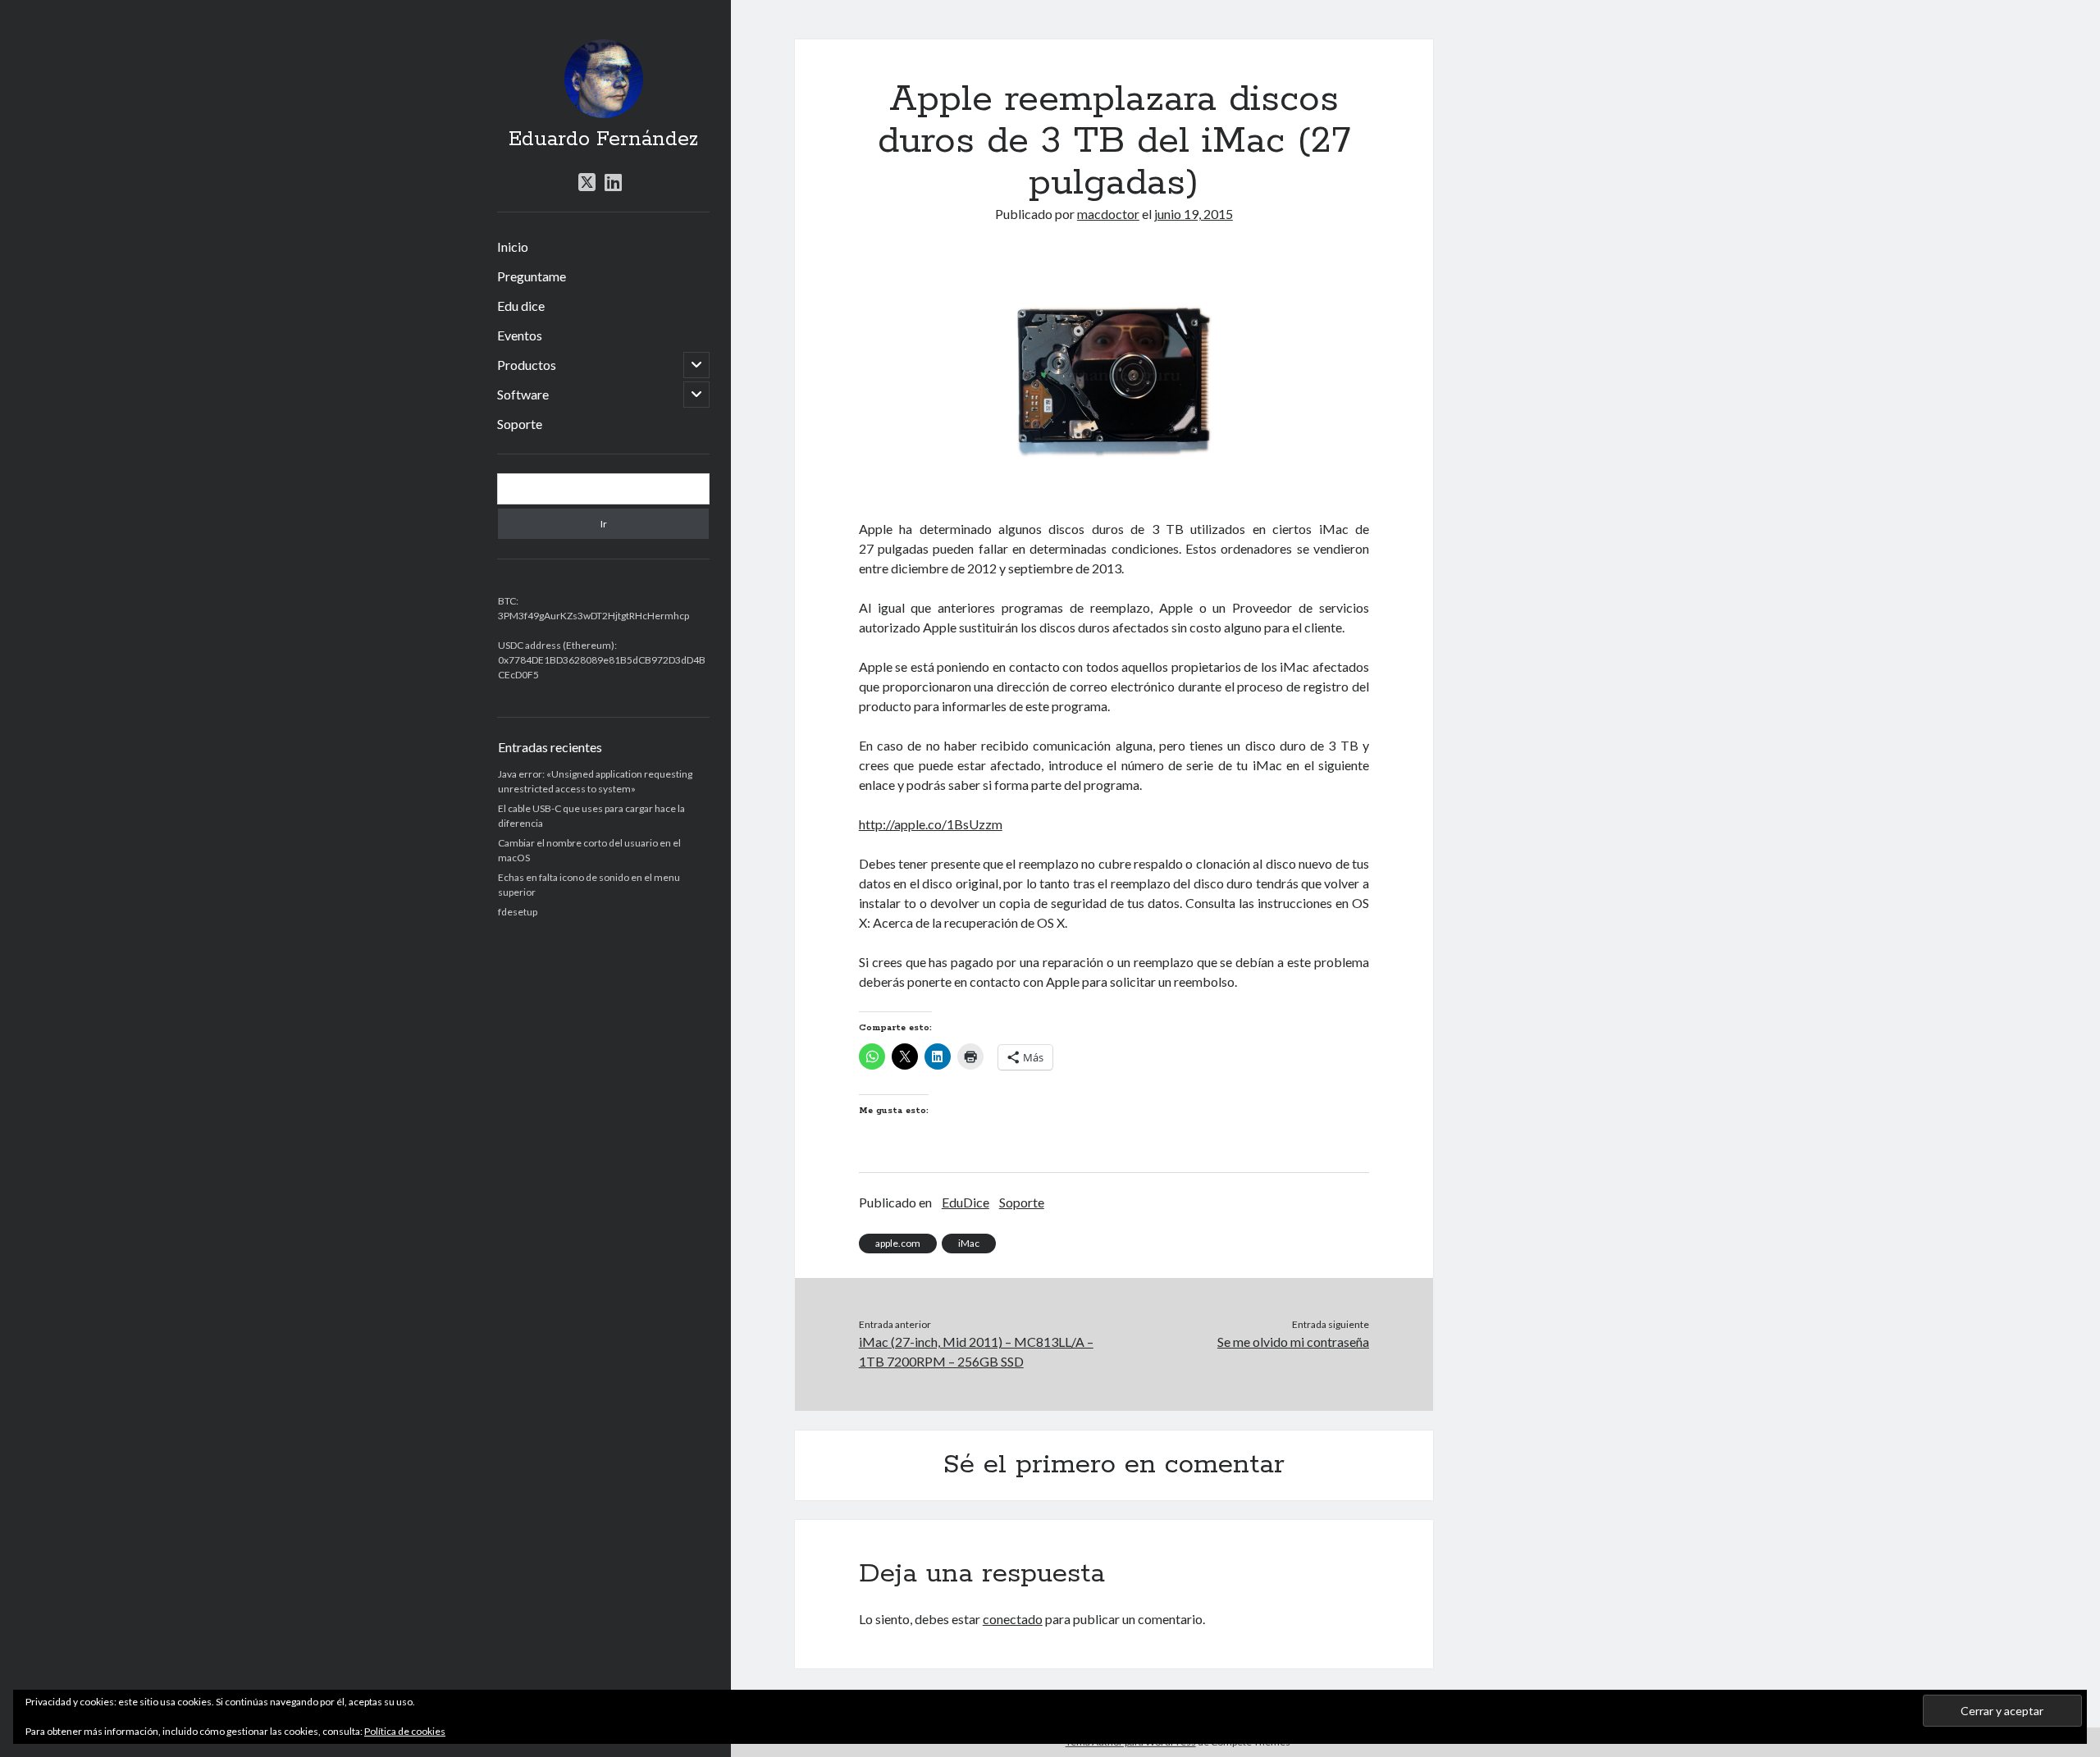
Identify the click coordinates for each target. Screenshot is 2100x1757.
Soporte (520, 424)
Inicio (513, 246)
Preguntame (532, 276)
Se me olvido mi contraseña (1293, 1342)
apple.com (898, 1243)
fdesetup (518, 912)
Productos (527, 365)
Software (523, 394)
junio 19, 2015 (1194, 214)
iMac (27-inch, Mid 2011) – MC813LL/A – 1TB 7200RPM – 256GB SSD (976, 1351)
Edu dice (521, 306)
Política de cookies (405, 1731)
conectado (1013, 1619)
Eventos (520, 335)
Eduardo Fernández (603, 139)
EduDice (966, 1202)
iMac (969, 1243)
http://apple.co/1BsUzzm (931, 824)
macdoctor (1108, 214)
